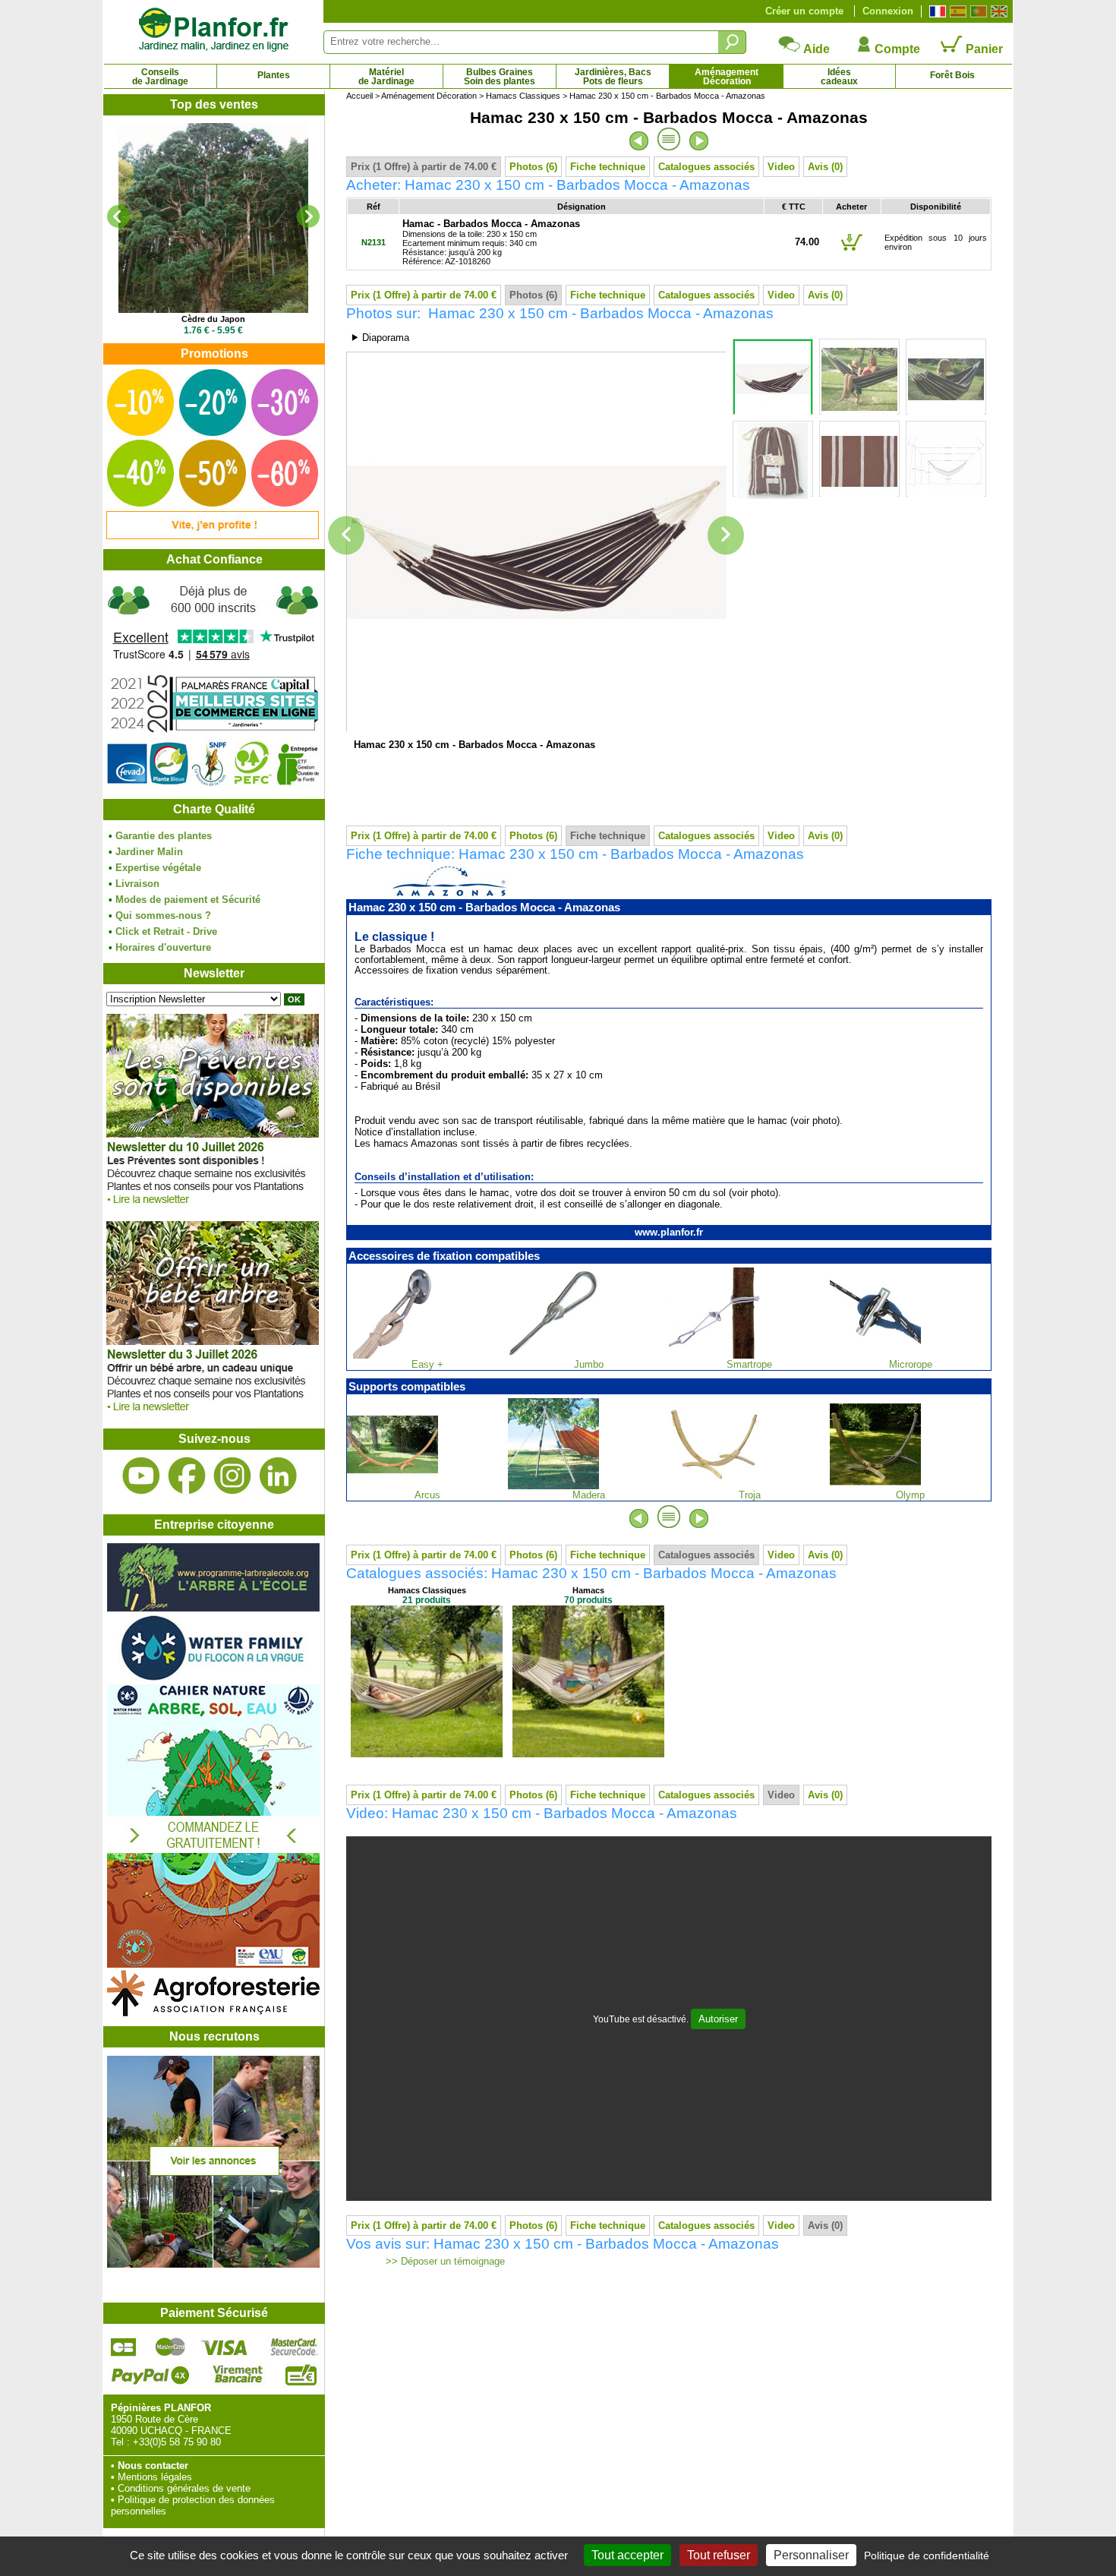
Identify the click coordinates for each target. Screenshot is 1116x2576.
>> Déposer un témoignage (444, 2262)
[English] (997, 11)
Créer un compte (804, 11)
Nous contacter (153, 2466)
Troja (750, 1495)
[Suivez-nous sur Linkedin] (278, 1476)
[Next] (308, 216)
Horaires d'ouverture (163, 947)
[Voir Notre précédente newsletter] (213, 1415)
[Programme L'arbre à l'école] (213, 1608)
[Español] (956, 11)
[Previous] (118, 216)
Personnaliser (811, 2555)
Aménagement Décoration (429, 96)
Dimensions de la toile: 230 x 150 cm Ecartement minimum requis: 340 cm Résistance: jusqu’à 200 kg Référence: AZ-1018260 (491, 243)
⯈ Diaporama (380, 338)
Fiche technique (608, 167)
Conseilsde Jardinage (160, 77)
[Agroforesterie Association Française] (213, 2013)
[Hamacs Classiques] (427, 1754)
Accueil (359, 96)
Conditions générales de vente (184, 2488)
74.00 (807, 242)
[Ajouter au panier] (852, 250)
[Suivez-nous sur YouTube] (141, 1476)
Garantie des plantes (164, 836)
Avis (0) (825, 167)
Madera (589, 1495)
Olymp (910, 1495)
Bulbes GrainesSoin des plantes (500, 77)
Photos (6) (533, 167)
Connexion (888, 11)
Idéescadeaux (839, 77)
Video (781, 167)
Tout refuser (719, 2555)
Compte (896, 49)
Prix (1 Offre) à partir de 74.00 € (424, 167)
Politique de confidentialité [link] (927, 2555)
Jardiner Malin (149, 852)
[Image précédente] (346, 536)
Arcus (427, 1495)
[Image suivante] (726, 536)
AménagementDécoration (727, 77)
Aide (815, 49)
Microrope (911, 1364)
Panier (983, 49)
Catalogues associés (706, 167)
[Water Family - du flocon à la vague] (213, 1679)
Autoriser (718, 2019)
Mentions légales (155, 2477)
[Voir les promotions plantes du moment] (213, 536)
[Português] (977, 11)
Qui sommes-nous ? (163, 915)
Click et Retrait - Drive (166, 931)
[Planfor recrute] (213, 2264)
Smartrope (749, 1364)
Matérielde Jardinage (386, 77)
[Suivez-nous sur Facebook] (187, 1476)
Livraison (137, 884)
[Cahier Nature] (213, 1964)
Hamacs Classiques (523, 96)
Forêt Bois (952, 75)
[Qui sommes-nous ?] (213, 685)
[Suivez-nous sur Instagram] (232, 1476)
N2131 (374, 242)
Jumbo (589, 1364)
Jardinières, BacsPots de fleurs (613, 77)
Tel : (120, 2442)
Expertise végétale (158, 868)
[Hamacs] (588, 1754)
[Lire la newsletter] (213, 1208)
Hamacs (588, 1590)
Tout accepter (627, 2555)
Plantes (274, 75)
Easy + (427, 1364)
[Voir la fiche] (213, 218)
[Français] (936, 11)
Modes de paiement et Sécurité (188, 900)
